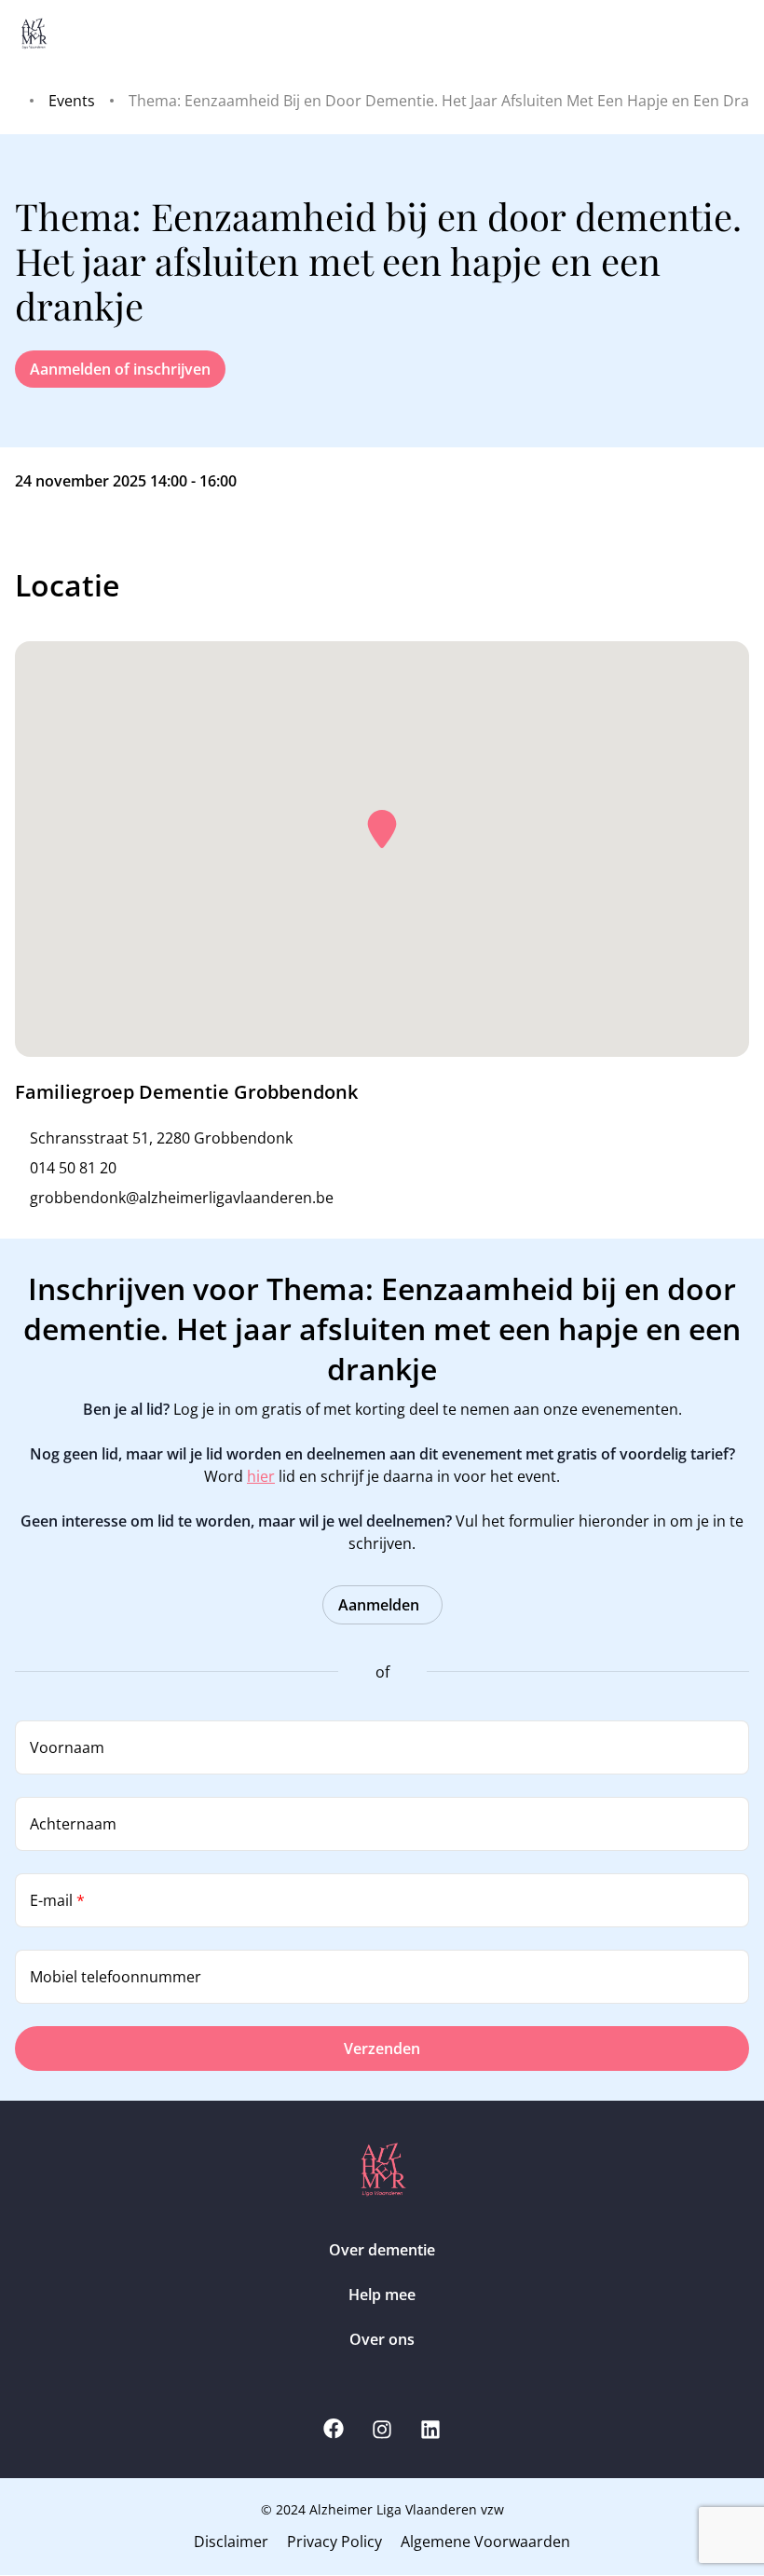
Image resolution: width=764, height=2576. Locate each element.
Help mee (382, 2295)
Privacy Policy (334, 2542)
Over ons (382, 2339)
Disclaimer (231, 2542)
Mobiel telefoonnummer (116, 1977)
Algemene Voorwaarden (485, 2542)
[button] (382, 829)
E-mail (57, 1900)
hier (261, 1476)
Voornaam (67, 1747)
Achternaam (73, 1824)
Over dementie (382, 2250)
